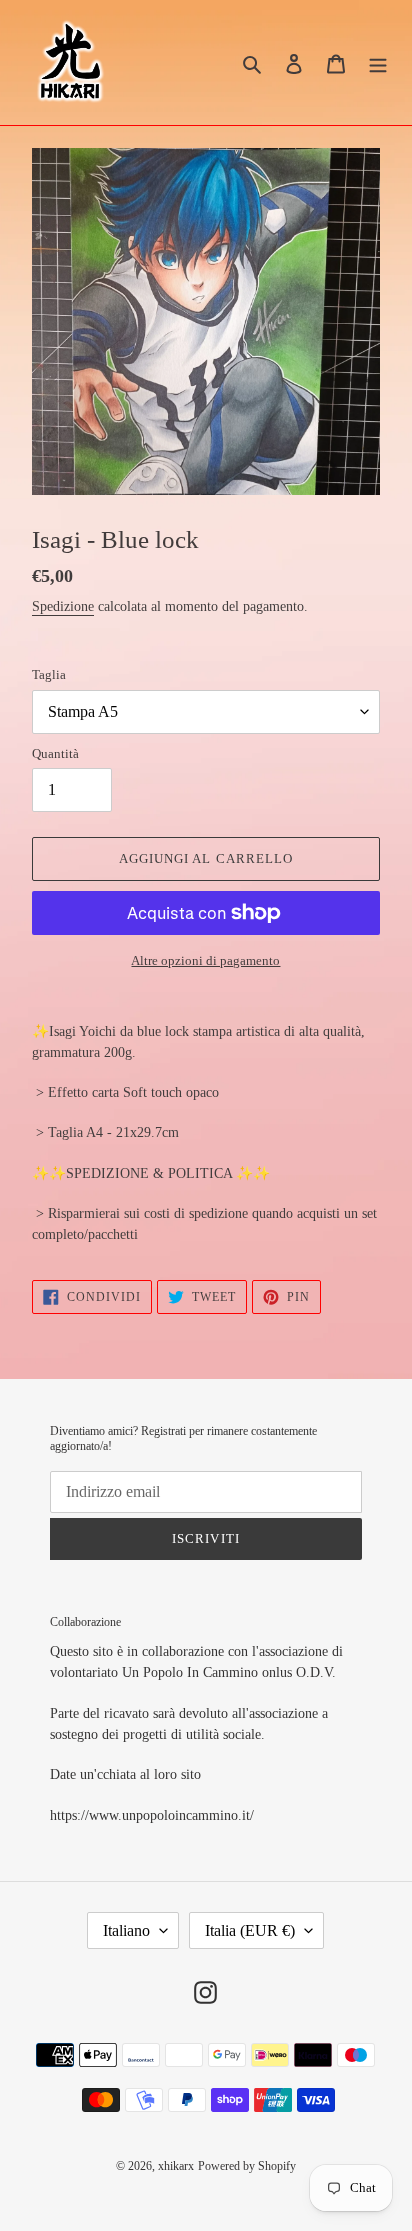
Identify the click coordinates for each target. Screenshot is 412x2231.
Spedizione (63, 606)
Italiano (126, 1930)
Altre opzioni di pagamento (205, 960)
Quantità (55, 753)
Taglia (49, 674)
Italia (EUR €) (250, 1930)
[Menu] (378, 62)
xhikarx (176, 2166)
